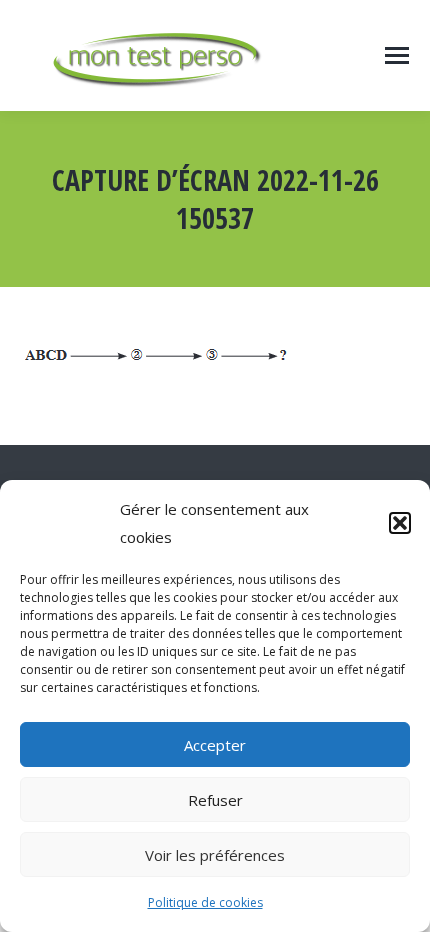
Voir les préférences (215, 855)
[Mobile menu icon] (397, 55)
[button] (400, 523)
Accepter (215, 745)
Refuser (215, 800)
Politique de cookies (205, 902)
